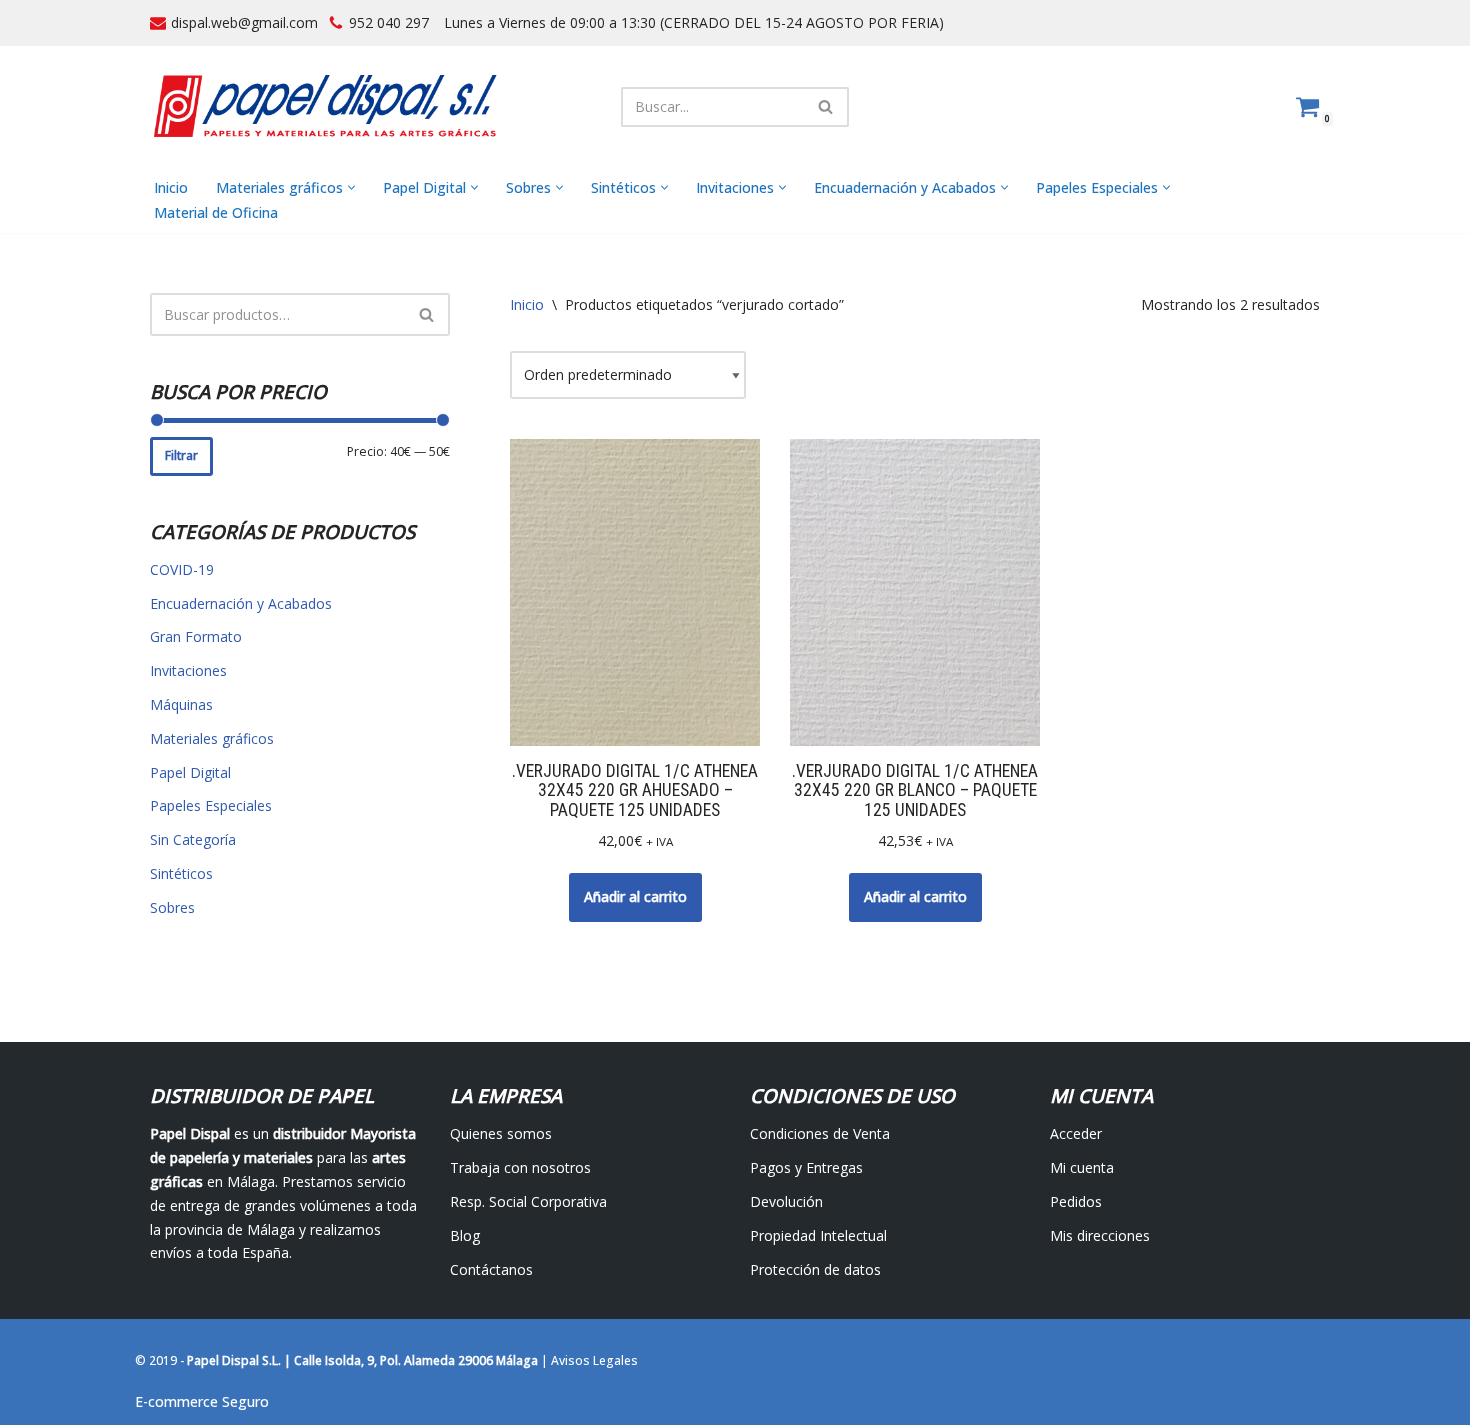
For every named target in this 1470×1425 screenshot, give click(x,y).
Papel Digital (190, 772)
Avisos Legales (594, 1360)
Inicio (171, 187)
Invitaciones (188, 670)
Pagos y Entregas (806, 1167)
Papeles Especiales (211, 805)
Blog (465, 1235)
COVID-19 (182, 569)
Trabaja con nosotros (520, 1167)
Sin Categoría (193, 839)
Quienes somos (501, 1133)
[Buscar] (826, 107)
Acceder (1076, 1133)
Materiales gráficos (212, 738)
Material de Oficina (216, 212)
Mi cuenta (1082, 1167)
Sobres (172, 907)
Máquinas (181, 704)
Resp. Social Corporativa (528, 1201)
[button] (351, 187)
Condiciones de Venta (820, 1133)
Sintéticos (181, 873)
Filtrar (181, 455)
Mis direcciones (1100, 1235)
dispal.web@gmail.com (244, 22)
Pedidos (1076, 1201)
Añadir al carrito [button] (635, 896)
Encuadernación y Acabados (241, 603)
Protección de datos (815, 1269)
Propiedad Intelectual (818, 1235)
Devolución (786, 1201)
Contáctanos (491, 1269)
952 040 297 (389, 22)
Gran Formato (196, 636)
